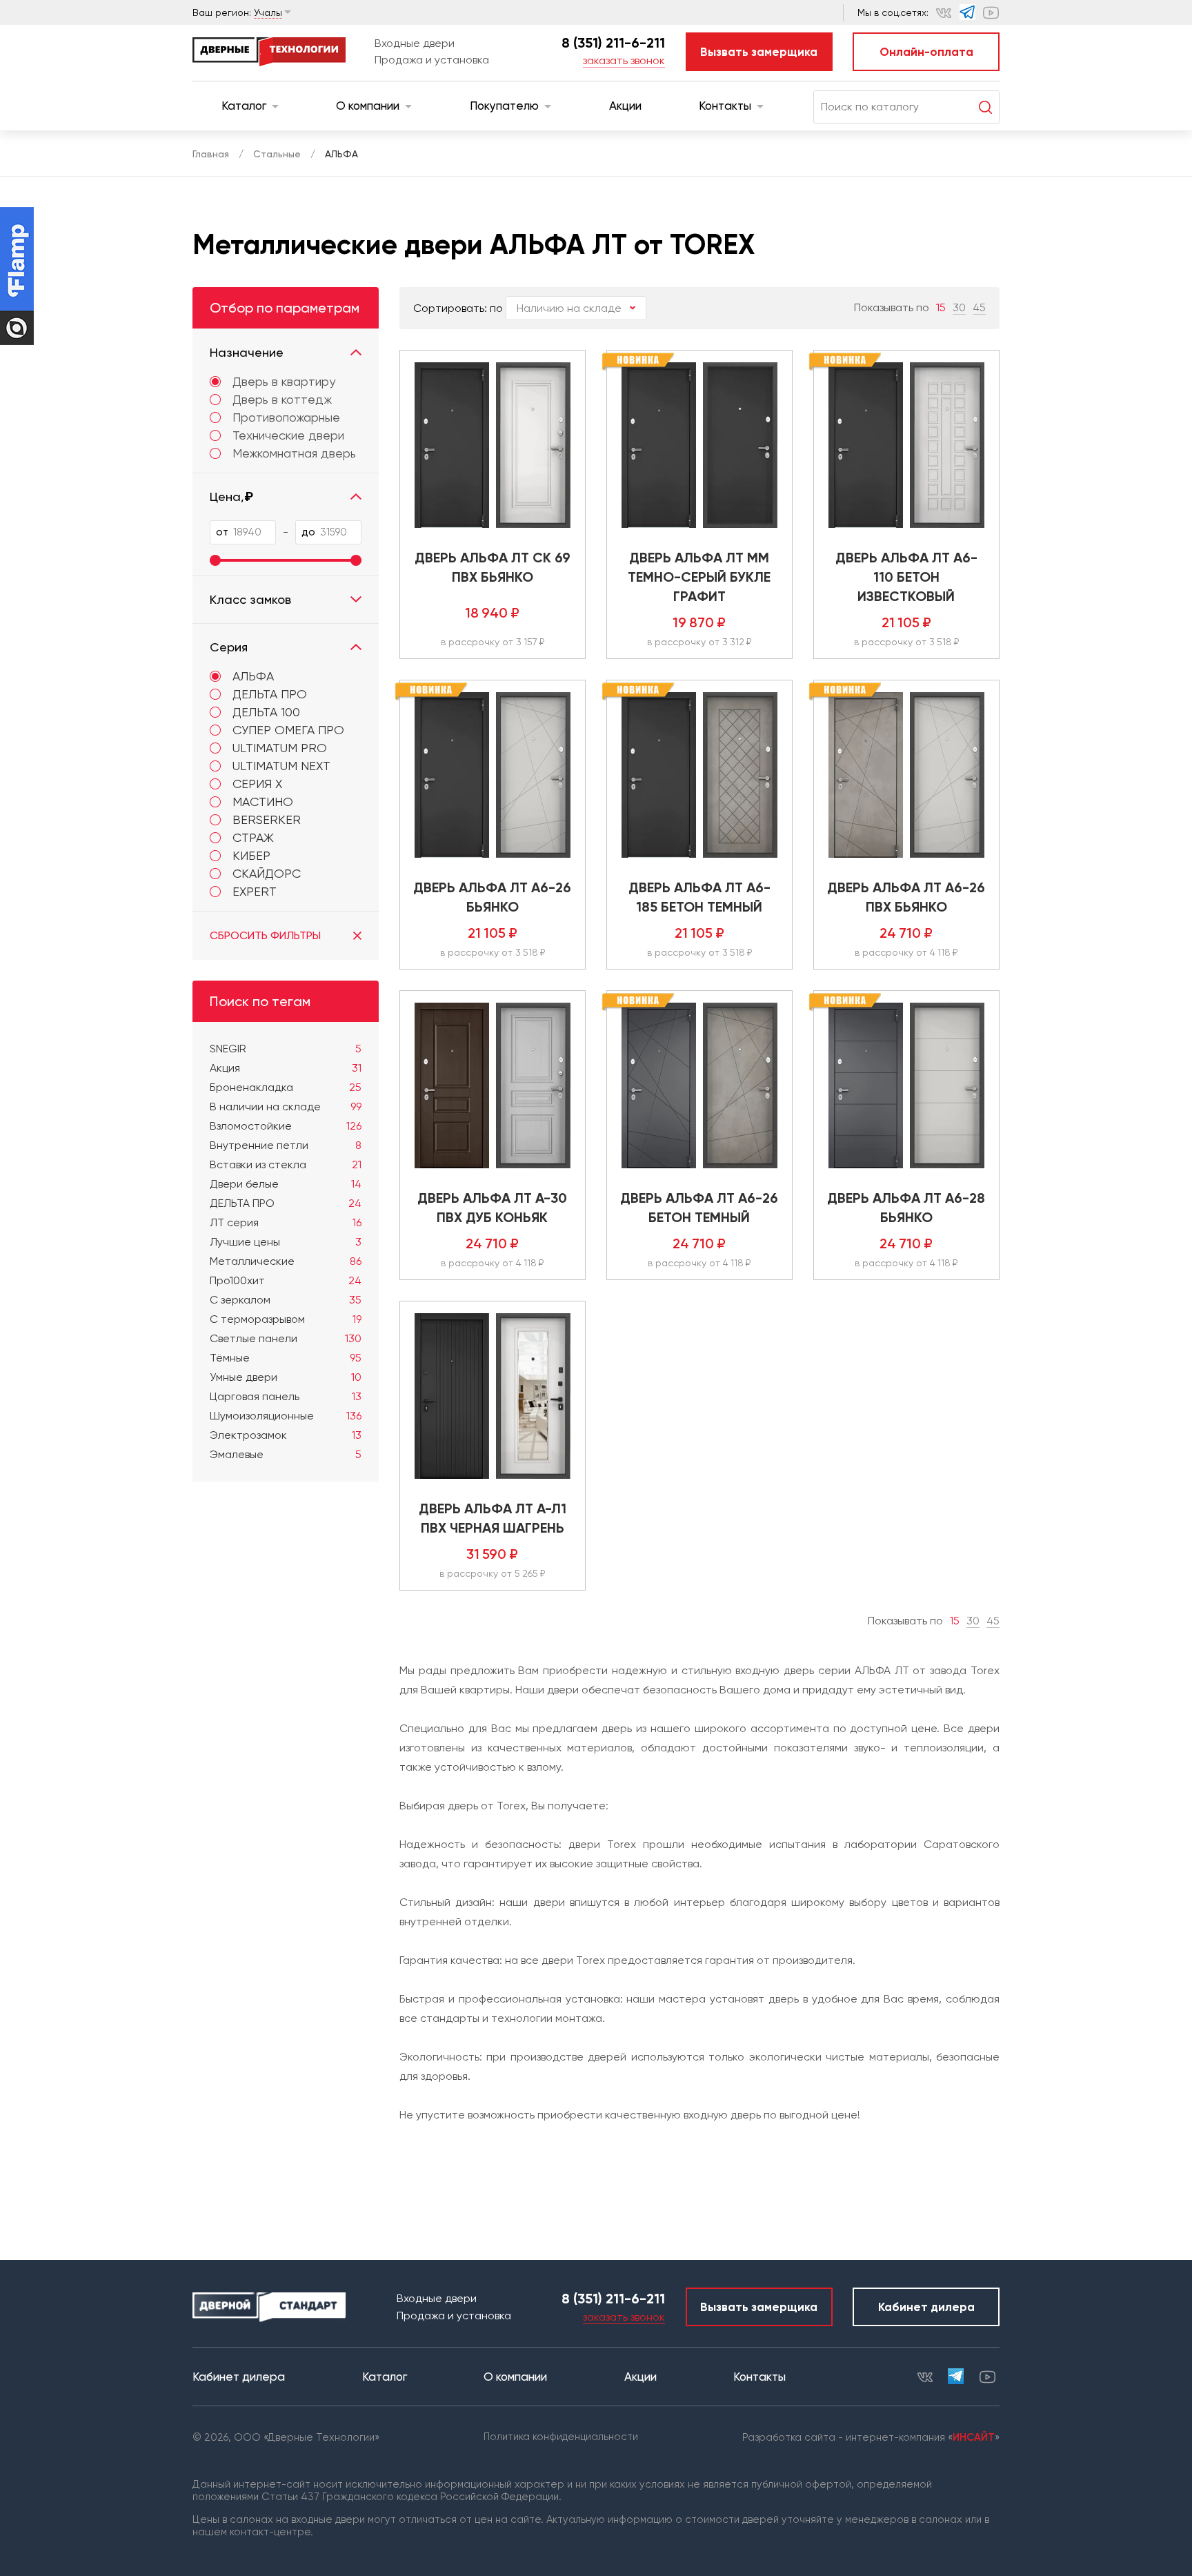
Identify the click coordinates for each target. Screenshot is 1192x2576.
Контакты (725, 106)
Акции (625, 106)
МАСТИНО (263, 802)
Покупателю (504, 106)
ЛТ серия (286, 1222)
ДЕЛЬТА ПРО (270, 694)
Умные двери (286, 1377)
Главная (211, 154)
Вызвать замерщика (759, 52)
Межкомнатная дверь (294, 453)
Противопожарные (286, 417)
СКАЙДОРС (267, 873)
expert (255, 891)
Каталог (244, 106)
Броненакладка (286, 1087)
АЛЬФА (253, 676)
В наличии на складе (286, 1107)
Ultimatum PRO (280, 748)
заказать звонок (624, 60)
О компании (368, 106)
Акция (286, 1068)
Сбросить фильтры (265, 935)
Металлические (286, 1261)
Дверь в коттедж (282, 400)
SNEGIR (286, 1049)
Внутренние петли (286, 1145)
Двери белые (286, 1184)
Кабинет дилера (926, 2307)
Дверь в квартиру (284, 382)
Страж (253, 837)
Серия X (257, 784)
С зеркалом (286, 1300)
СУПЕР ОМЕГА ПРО (288, 730)
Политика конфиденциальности (561, 2437)
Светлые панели (286, 1338)
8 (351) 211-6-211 (613, 43)
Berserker (267, 819)
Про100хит (286, 1280)
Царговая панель (286, 1396)
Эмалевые (286, 1454)
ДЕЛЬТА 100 (266, 712)
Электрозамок (286, 1435)
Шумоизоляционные (286, 1416)
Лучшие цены (286, 1242)
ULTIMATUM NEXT (281, 766)
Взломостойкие (286, 1126)
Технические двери (288, 435)
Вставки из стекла (286, 1164)
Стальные (277, 154)
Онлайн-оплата (926, 52)
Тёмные (286, 1358)
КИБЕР (251, 855)
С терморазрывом (286, 1319)
